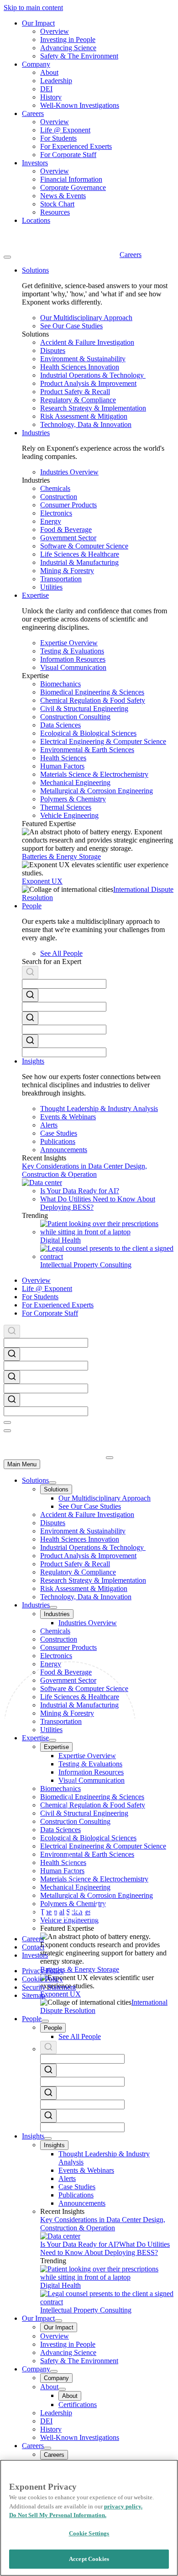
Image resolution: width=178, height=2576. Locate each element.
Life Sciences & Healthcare (80, 554)
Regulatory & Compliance (78, 400)
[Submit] (30, 974)
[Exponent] (62, 255)
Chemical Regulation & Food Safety (93, 700)
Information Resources (73, 659)
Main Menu (22, 1464)
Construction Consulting (75, 717)
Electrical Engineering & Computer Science (103, 741)
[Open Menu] (7, 257)
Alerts (49, 1125)
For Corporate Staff (68, 155)
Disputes (53, 350)
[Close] (7, 1422)
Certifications (78, 2405)
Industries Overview (69, 472)
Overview (55, 31)
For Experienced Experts (76, 146)
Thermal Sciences (66, 807)
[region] (89, 2518)
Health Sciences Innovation (80, 367)
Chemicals (55, 488)
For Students (58, 138)
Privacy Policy (43, 1971)
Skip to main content (33, 8)
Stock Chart (57, 204)
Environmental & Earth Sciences (87, 750)
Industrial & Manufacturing (79, 562)
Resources (55, 212)
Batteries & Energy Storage (61, 856)
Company (36, 64)
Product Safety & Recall (75, 392)
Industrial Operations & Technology (93, 375)
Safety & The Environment (79, 56)
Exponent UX (42, 881)
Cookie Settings (89, 2533)
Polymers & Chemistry (73, 799)
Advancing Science (68, 48)
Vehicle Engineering (69, 815)
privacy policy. (123, 2506)
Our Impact (38, 23)
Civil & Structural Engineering (84, 709)
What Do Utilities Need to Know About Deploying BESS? (105, 2248)
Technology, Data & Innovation (86, 424)
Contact (33, 1947)
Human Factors (62, 766)
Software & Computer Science (84, 546)
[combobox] (98, 977)
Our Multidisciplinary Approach (86, 318)
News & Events (63, 196)
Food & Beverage (66, 529)
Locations (36, 220)
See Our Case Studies (71, 326)
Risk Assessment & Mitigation (84, 416)
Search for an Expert (52, 961)
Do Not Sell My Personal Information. (58, 2515)
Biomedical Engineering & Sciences (92, 692)
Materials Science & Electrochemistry (94, 774)
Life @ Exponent (65, 130)
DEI (46, 89)
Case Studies (59, 1133)
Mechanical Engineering (75, 782)
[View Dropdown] (52, 1483)
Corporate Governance (73, 187)
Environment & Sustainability (83, 359)
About (49, 72)
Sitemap (34, 1995)
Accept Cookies (89, 2559)
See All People (61, 953)
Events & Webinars (68, 1117)
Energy (51, 521)
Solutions (35, 1480)
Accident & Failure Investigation (87, 342)
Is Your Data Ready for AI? (80, 1191)
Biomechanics (60, 684)
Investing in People (68, 40)
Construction (59, 497)
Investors (35, 163)
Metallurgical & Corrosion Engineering (97, 791)
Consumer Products (68, 505)
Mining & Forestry (67, 571)
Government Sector (68, 538)
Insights (33, 2136)
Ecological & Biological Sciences (88, 733)
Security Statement (49, 1987)
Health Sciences (63, 758)
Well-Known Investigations (80, 105)
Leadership (56, 81)
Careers (33, 113)
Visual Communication (73, 667)
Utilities (51, 587)
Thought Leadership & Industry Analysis (99, 1109)
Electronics (56, 513)
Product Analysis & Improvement (88, 383)
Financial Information (71, 179)
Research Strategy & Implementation (93, 408)
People (32, 2019)
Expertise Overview (69, 643)
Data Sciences (60, 725)
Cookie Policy (42, 1979)
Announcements (64, 1150)
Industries (36, 1605)
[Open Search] (7, 1431)
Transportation (61, 579)
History (51, 97)
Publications (58, 1141)
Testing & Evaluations (72, 651)
